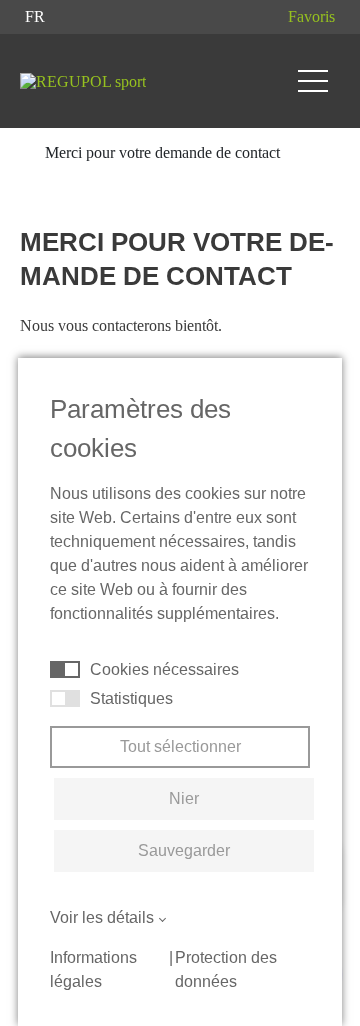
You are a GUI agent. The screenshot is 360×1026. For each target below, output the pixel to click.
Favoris (311, 16)
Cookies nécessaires (164, 669)
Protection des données (226, 969)
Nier (184, 798)
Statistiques (131, 698)
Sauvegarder (184, 850)
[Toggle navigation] (313, 81)
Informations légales (93, 969)
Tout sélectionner (180, 746)
